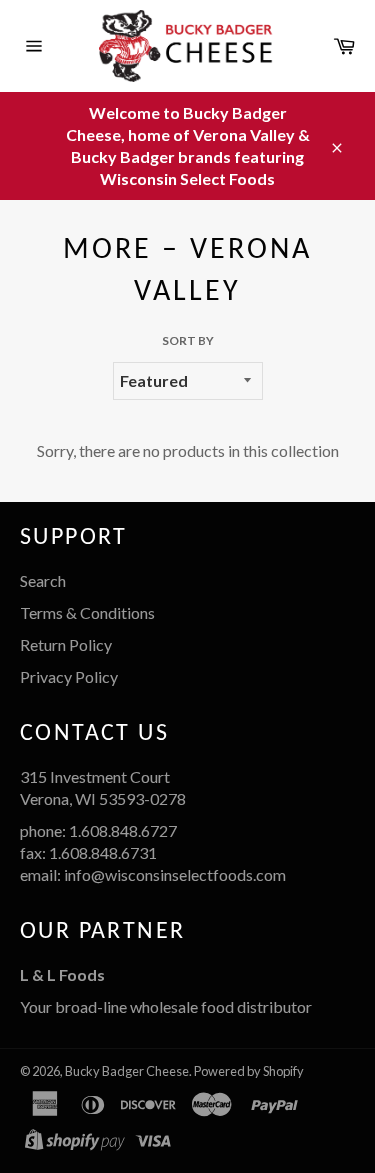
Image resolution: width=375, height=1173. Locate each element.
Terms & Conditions (87, 612)
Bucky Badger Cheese (127, 1071)
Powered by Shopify (249, 1071)
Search (43, 580)
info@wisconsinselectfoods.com (175, 874)
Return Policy (66, 644)
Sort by (188, 340)
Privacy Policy (69, 676)
